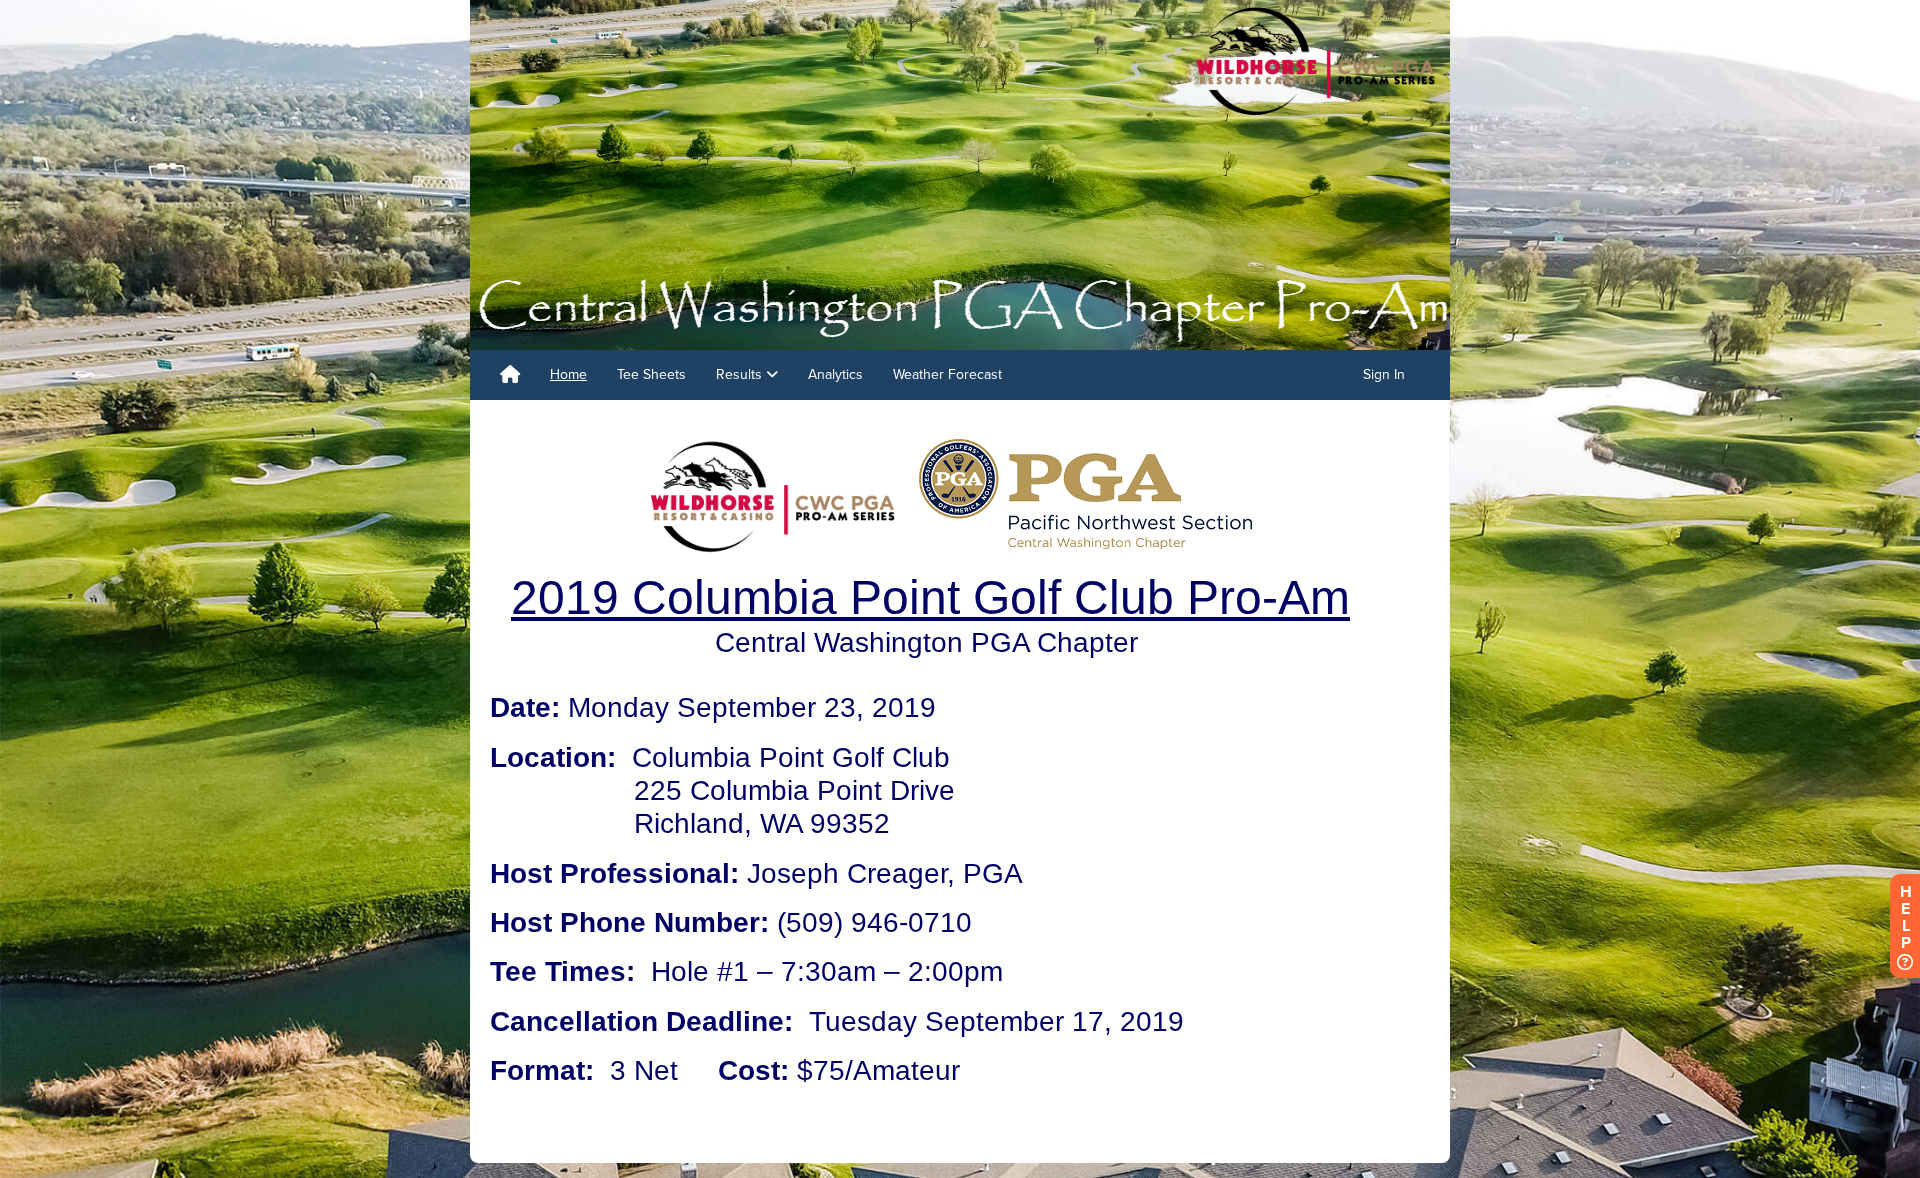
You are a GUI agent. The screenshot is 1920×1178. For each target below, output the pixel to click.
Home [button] (568, 374)
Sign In (1384, 374)
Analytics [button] (835, 374)
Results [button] (741, 374)
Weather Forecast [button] (947, 374)
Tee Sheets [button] (651, 374)
